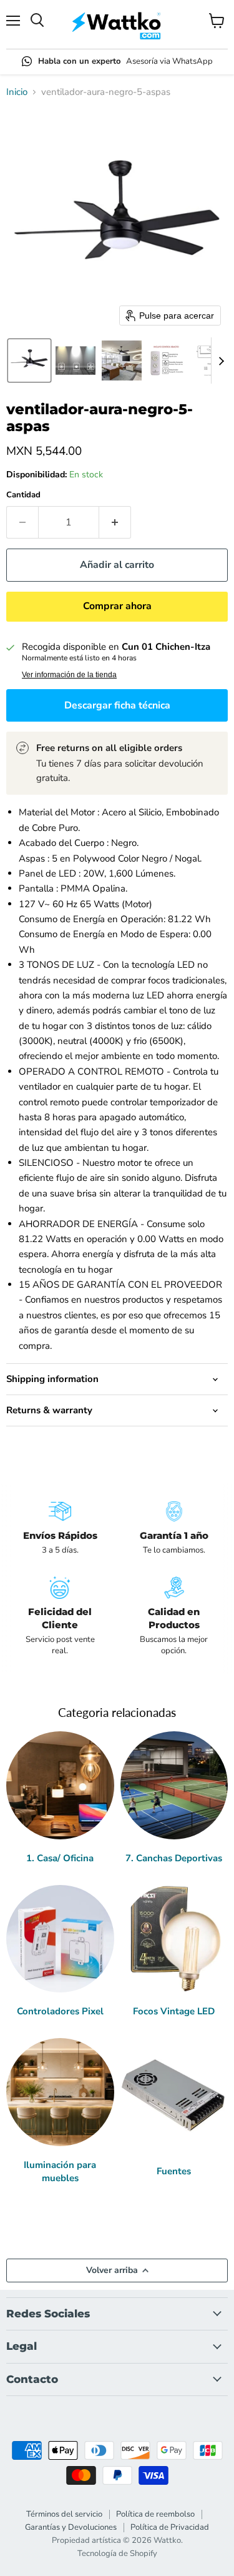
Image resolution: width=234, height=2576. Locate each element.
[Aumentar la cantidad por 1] (115, 522)
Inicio (17, 92)
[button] (29, 361)
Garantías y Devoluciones (71, 2527)
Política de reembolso (155, 2514)
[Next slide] (221, 361)
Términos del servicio (64, 2514)
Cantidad (23, 495)
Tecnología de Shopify (117, 2554)
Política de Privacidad (170, 2527)
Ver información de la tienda (69, 675)
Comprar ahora (117, 606)
